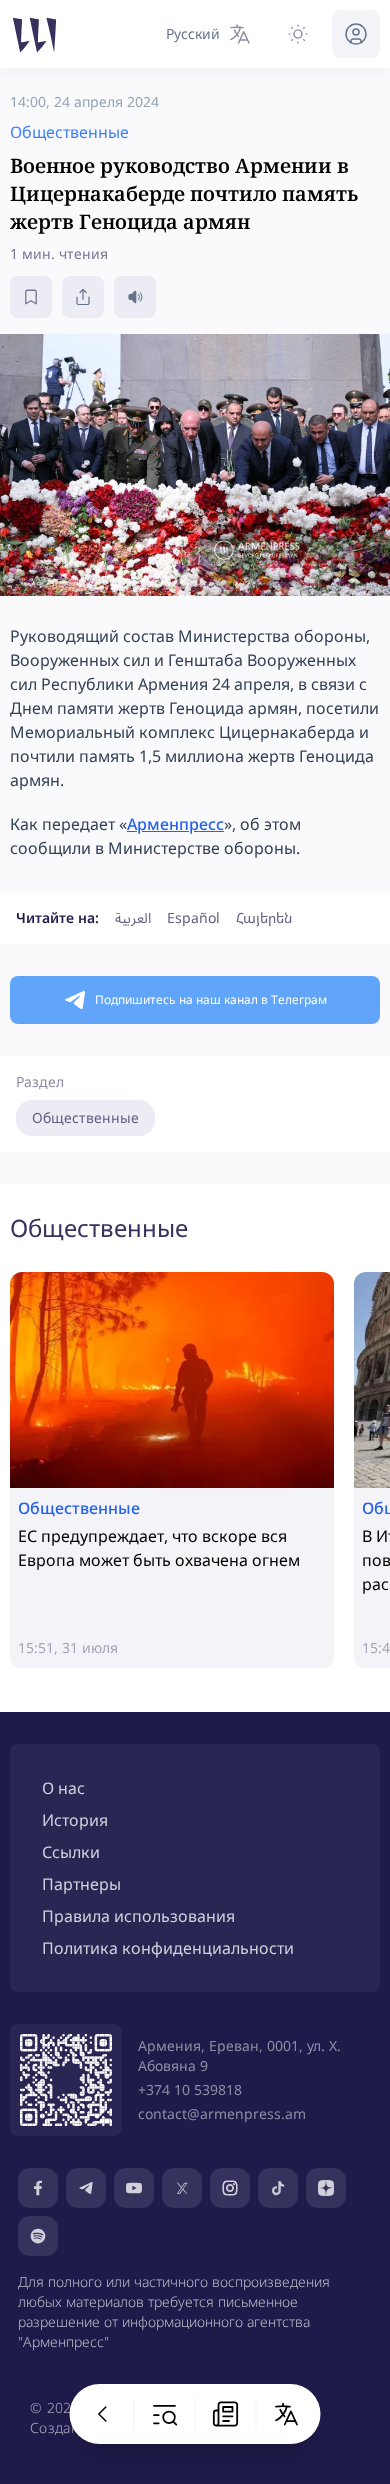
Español (193, 917)
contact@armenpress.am (222, 2113)
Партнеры (81, 1884)
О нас (63, 1788)
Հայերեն (264, 917)
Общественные (85, 1117)
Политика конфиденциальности (168, 1948)
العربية (133, 917)
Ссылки (71, 1852)
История (75, 1820)
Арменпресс (175, 824)
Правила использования (138, 1916)
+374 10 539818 (190, 2089)
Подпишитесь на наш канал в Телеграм (211, 999)
